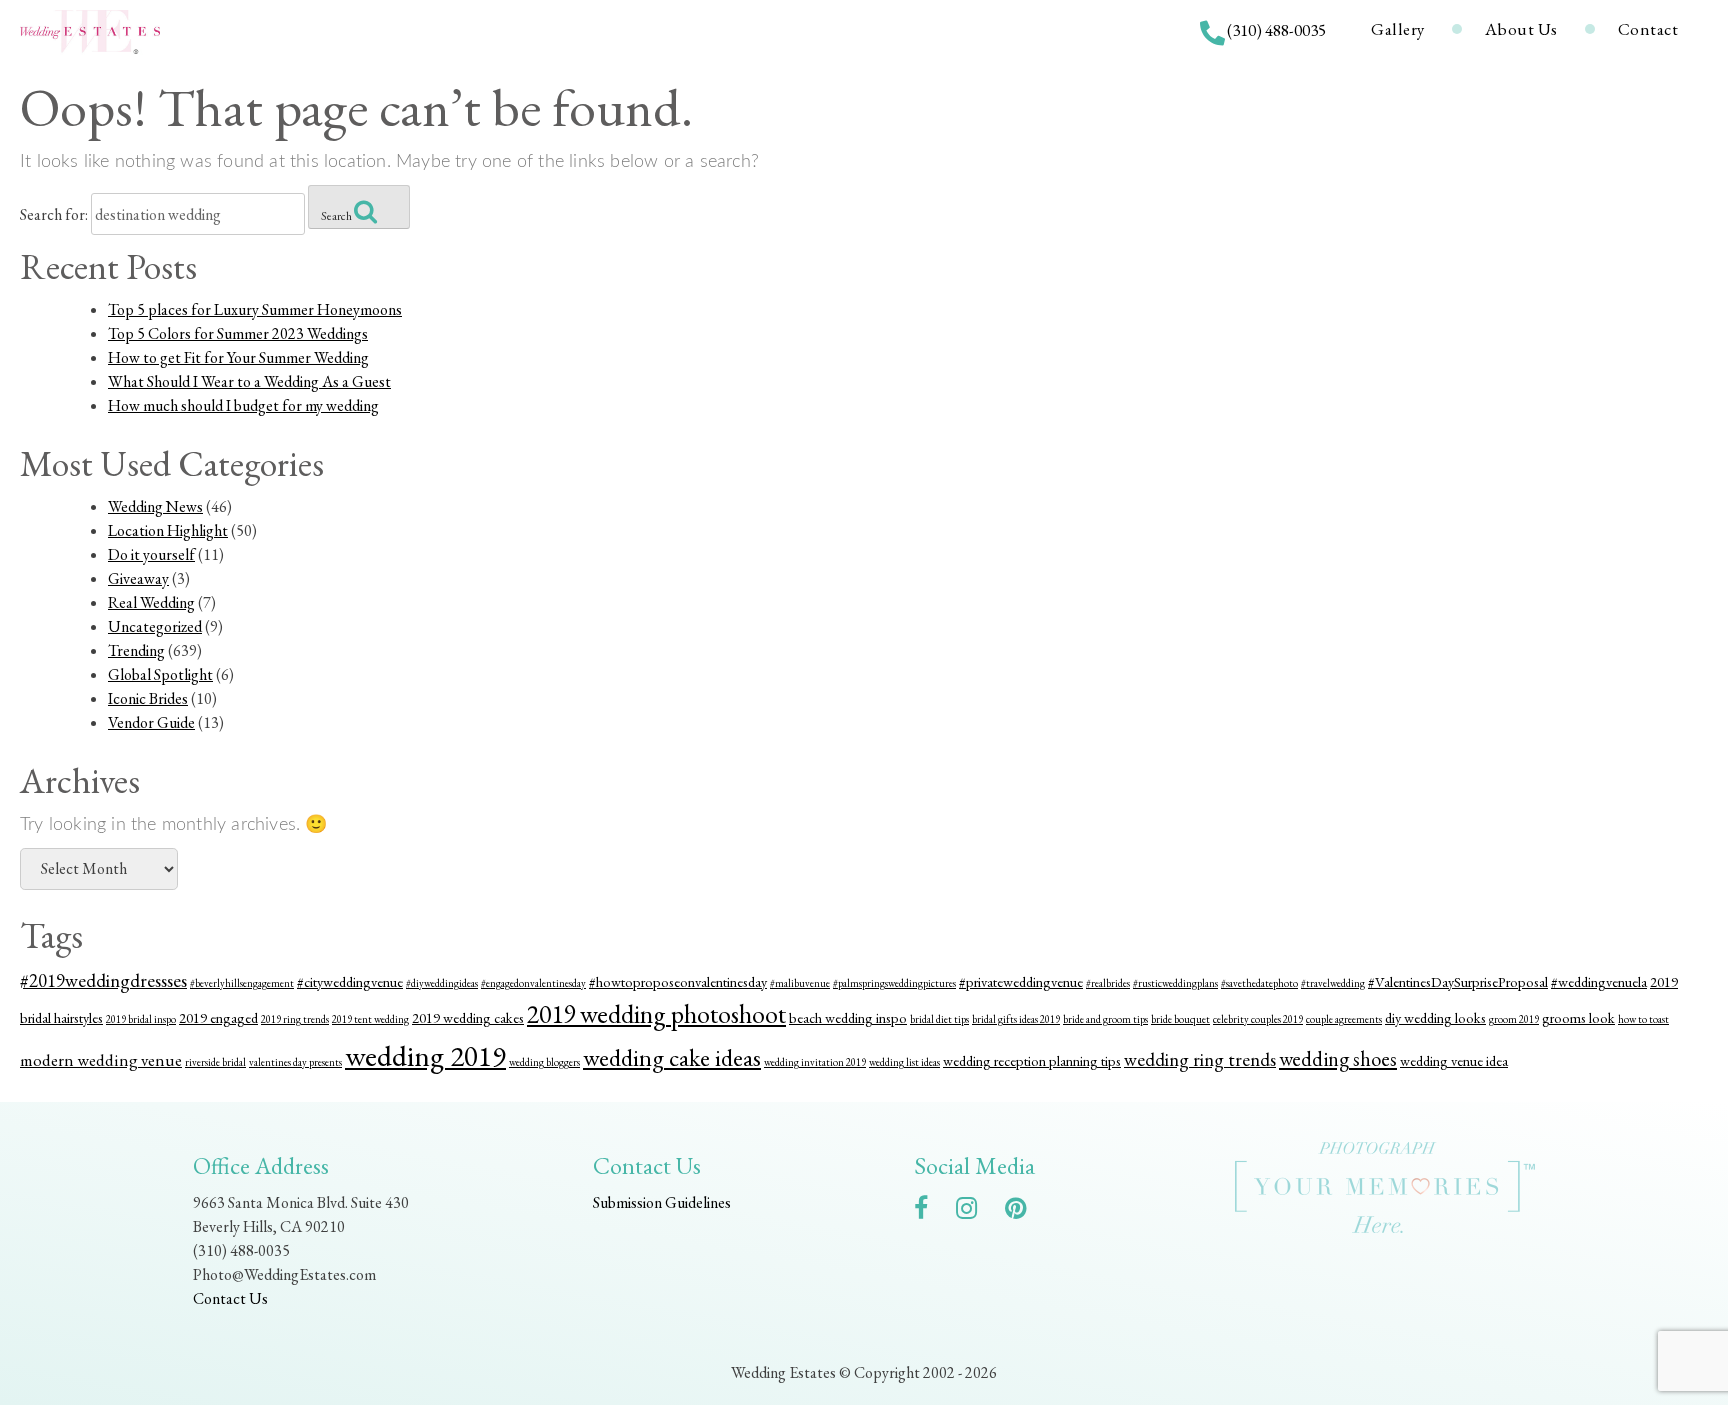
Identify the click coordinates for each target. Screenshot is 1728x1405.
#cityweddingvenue (350, 981)
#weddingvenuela (1599, 981)
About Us (1521, 29)
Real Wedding (151, 602)
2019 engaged (218, 1017)
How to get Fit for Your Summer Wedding (238, 357)
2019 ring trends (295, 1019)
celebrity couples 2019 (1258, 1019)
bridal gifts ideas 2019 (1016, 1019)
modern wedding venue (101, 1060)
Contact (1648, 29)
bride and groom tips (1105, 1019)
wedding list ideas (904, 1062)
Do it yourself (151, 554)
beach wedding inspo (848, 1017)
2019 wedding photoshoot (656, 1014)
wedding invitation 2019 (815, 1062)
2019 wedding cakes (468, 1017)
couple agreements (1344, 1019)
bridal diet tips (939, 1019)
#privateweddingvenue (1021, 981)
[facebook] (931, 1211)
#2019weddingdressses (103, 980)
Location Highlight (168, 530)
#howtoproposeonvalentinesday (678, 981)
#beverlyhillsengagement (242, 983)
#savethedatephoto (1259, 983)
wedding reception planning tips (1032, 1060)
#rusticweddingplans (1175, 983)
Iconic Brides (148, 698)
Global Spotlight (160, 674)
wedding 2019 (425, 1055)
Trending (136, 650)
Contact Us (230, 1298)
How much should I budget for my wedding (243, 405)
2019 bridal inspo (141, 1019)
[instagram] (976, 1211)
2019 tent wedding (370, 1019)
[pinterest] (1025, 1211)
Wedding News (155, 506)
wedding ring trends (1200, 1059)
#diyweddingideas (442, 983)
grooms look (1578, 1017)
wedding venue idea (1454, 1060)
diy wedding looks (1435, 1017)
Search (337, 216)
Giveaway (138, 578)
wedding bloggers (544, 1062)
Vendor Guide (151, 722)
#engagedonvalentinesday (533, 983)
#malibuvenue (800, 983)
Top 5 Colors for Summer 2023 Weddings (238, 333)
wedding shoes (1338, 1058)
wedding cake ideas (672, 1057)
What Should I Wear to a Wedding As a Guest (249, 381)
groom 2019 (1514, 1019)
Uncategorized (155, 626)
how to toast (1643, 1019)
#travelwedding (1333, 983)
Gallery (1398, 29)
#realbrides (1108, 983)
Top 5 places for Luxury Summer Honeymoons (255, 309)
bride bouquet (1180, 1019)
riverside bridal (215, 1062)
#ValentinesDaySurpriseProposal (1458, 981)
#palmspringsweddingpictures (894, 983)
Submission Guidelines (662, 1202)
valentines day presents (295, 1062)
